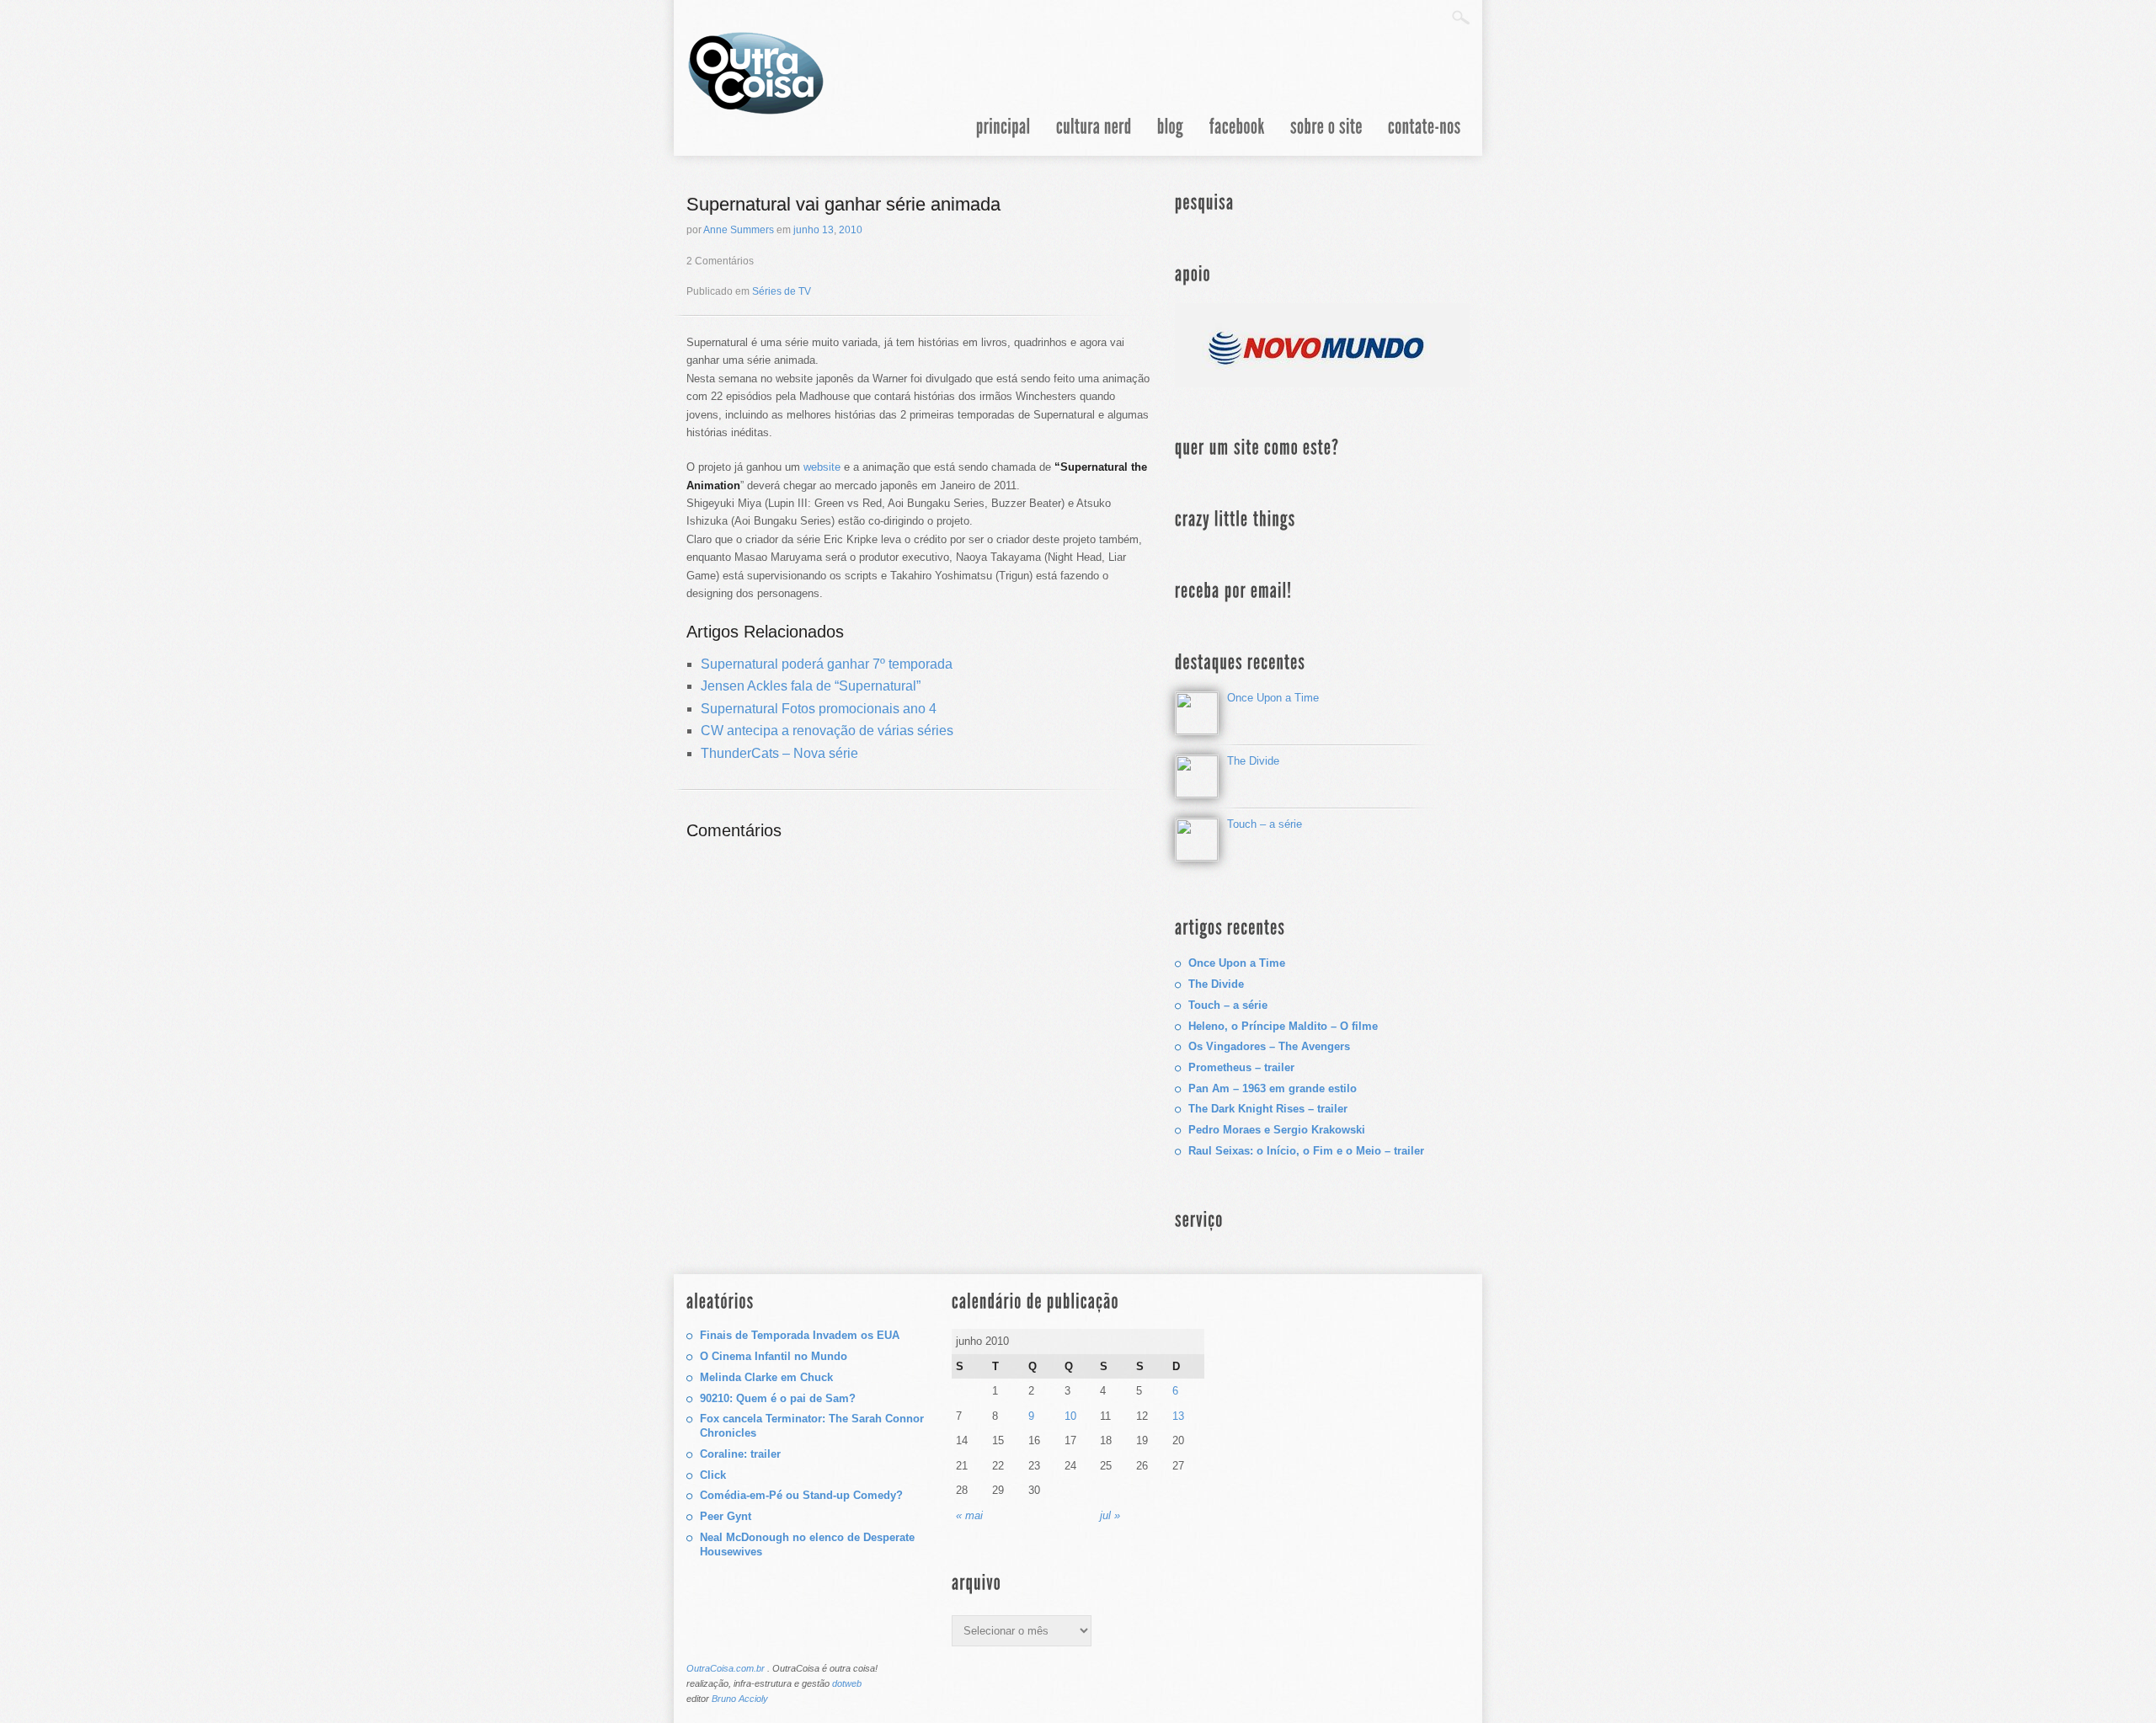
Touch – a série (1265, 824)
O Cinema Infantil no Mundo (774, 1356)
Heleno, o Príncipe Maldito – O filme (1283, 1026)
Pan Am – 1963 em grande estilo (1273, 1088)
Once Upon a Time (1273, 698)
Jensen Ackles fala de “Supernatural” (811, 686)
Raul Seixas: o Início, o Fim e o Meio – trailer (1306, 1151)
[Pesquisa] (1461, 17)
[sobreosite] (1326, 137)
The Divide (1253, 761)
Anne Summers (739, 230)
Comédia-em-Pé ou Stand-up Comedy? (801, 1495)
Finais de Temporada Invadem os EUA (800, 1335)
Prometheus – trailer (1241, 1067)
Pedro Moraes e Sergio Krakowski (1277, 1130)
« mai (969, 1515)
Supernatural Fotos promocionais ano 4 (819, 709)
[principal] (1003, 137)
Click (713, 1475)
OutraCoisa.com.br (726, 1668)
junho (806, 230)
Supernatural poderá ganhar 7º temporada (827, 664)
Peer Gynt (726, 1516)
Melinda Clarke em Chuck (766, 1377)
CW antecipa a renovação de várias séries (827, 731)
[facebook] (1237, 137)
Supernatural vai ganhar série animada (843, 204)
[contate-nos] (1425, 137)
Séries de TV (782, 291)
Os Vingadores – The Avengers (1269, 1046)
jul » (1110, 1515)
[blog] (1171, 137)
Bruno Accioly (740, 1699)
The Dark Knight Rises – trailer (1268, 1109)
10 (1070, 1416)
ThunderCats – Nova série (779, 753)
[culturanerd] (1094, 137)
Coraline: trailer (740, 1454)
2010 (851, 230)
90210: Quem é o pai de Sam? (778, 1398)
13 (828, 230)
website (822, 467)
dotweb (847, 1683)
